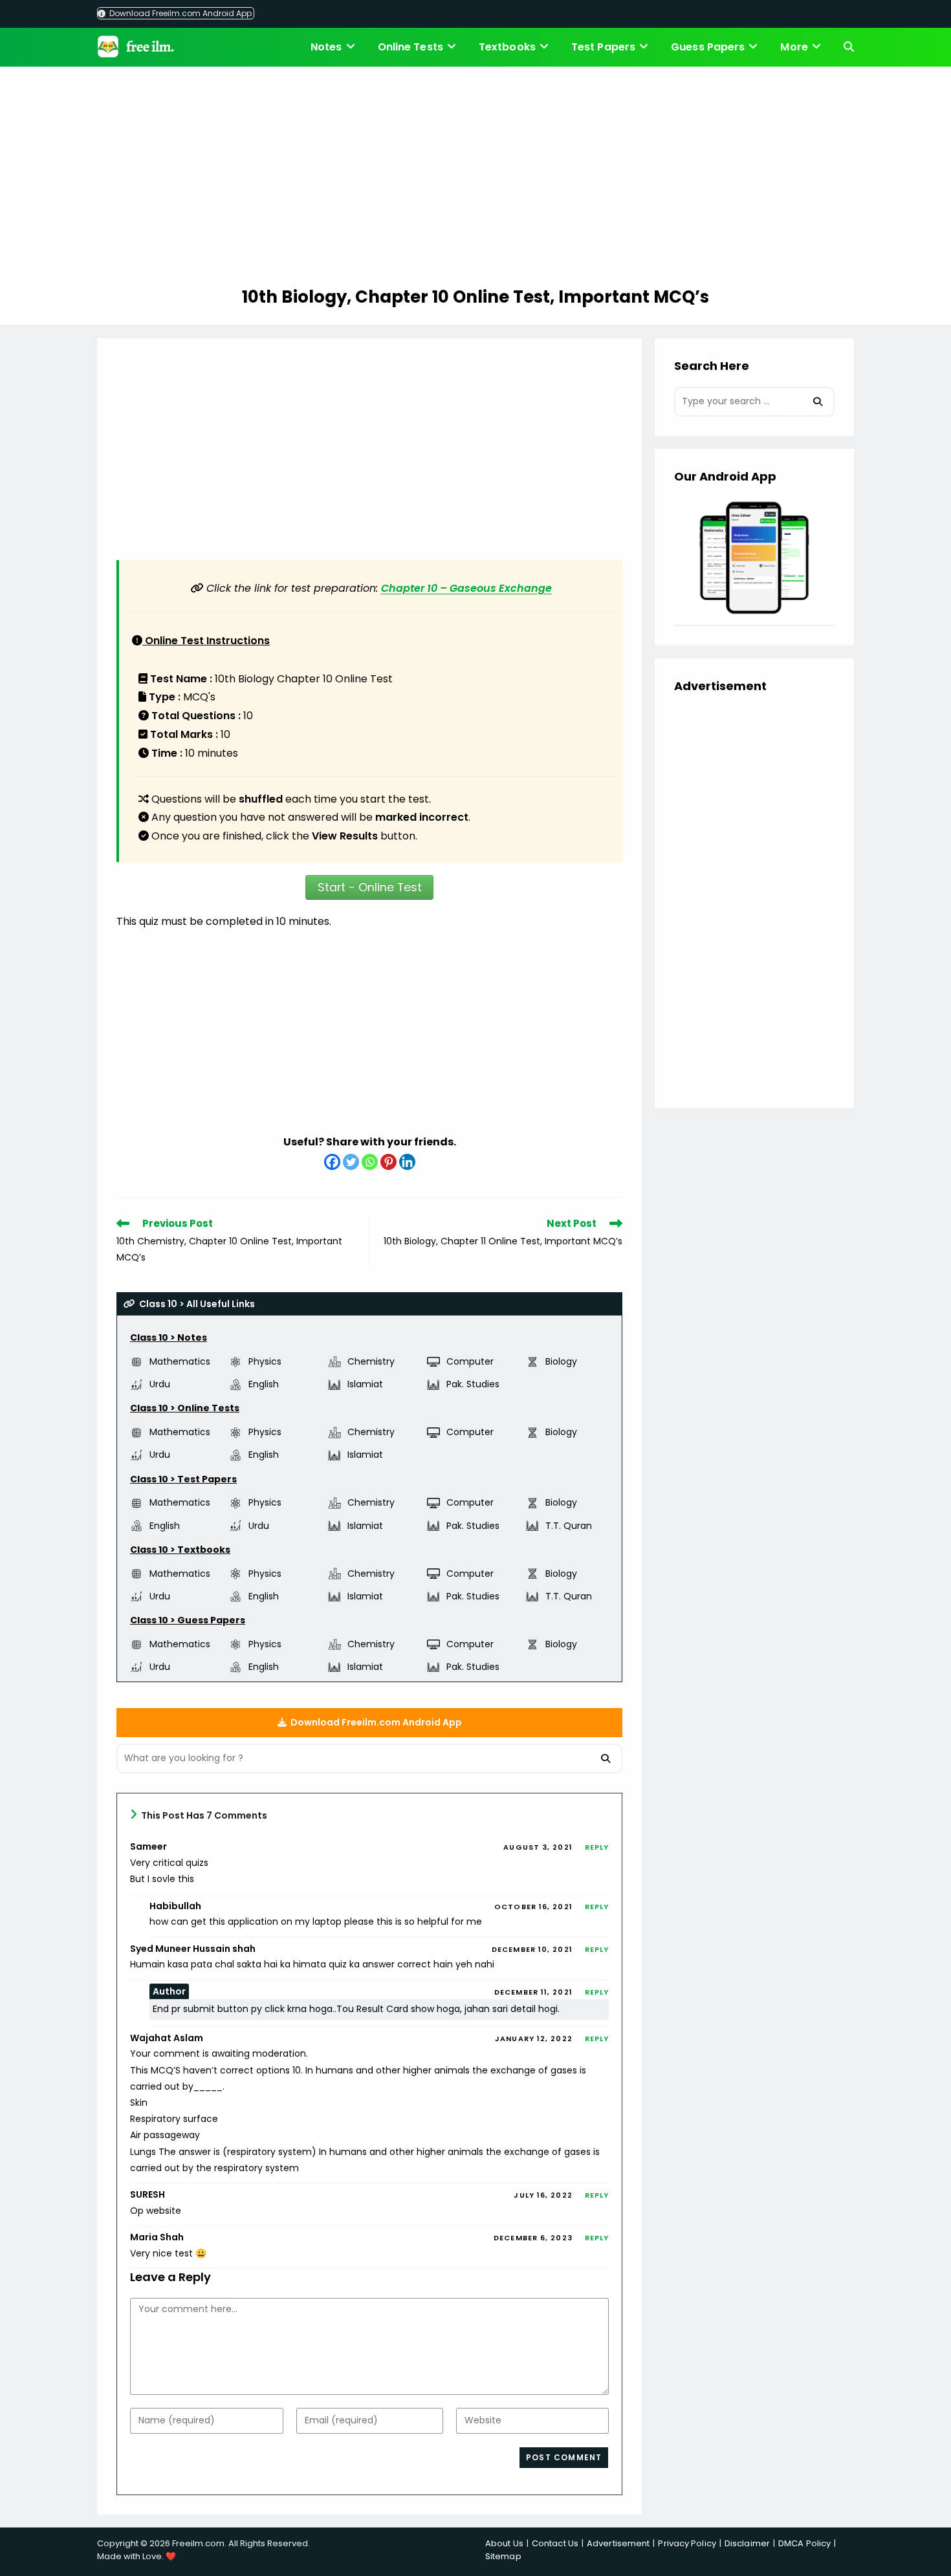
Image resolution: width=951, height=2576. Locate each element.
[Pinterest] (388, 1162)
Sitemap (503, 2556)
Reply (597, 1847)
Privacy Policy (687, 2543)
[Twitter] (351, 1162)
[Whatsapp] (370, 1162)
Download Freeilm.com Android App (180, 13)
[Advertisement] (475, 179)
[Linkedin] (407, 1162)
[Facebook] (332, 1162)
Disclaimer (747, 2543)
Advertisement (618, 2543)
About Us (504, 2543)
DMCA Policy (804, 2543)
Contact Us (555, 2543)
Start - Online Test (370, 887)
